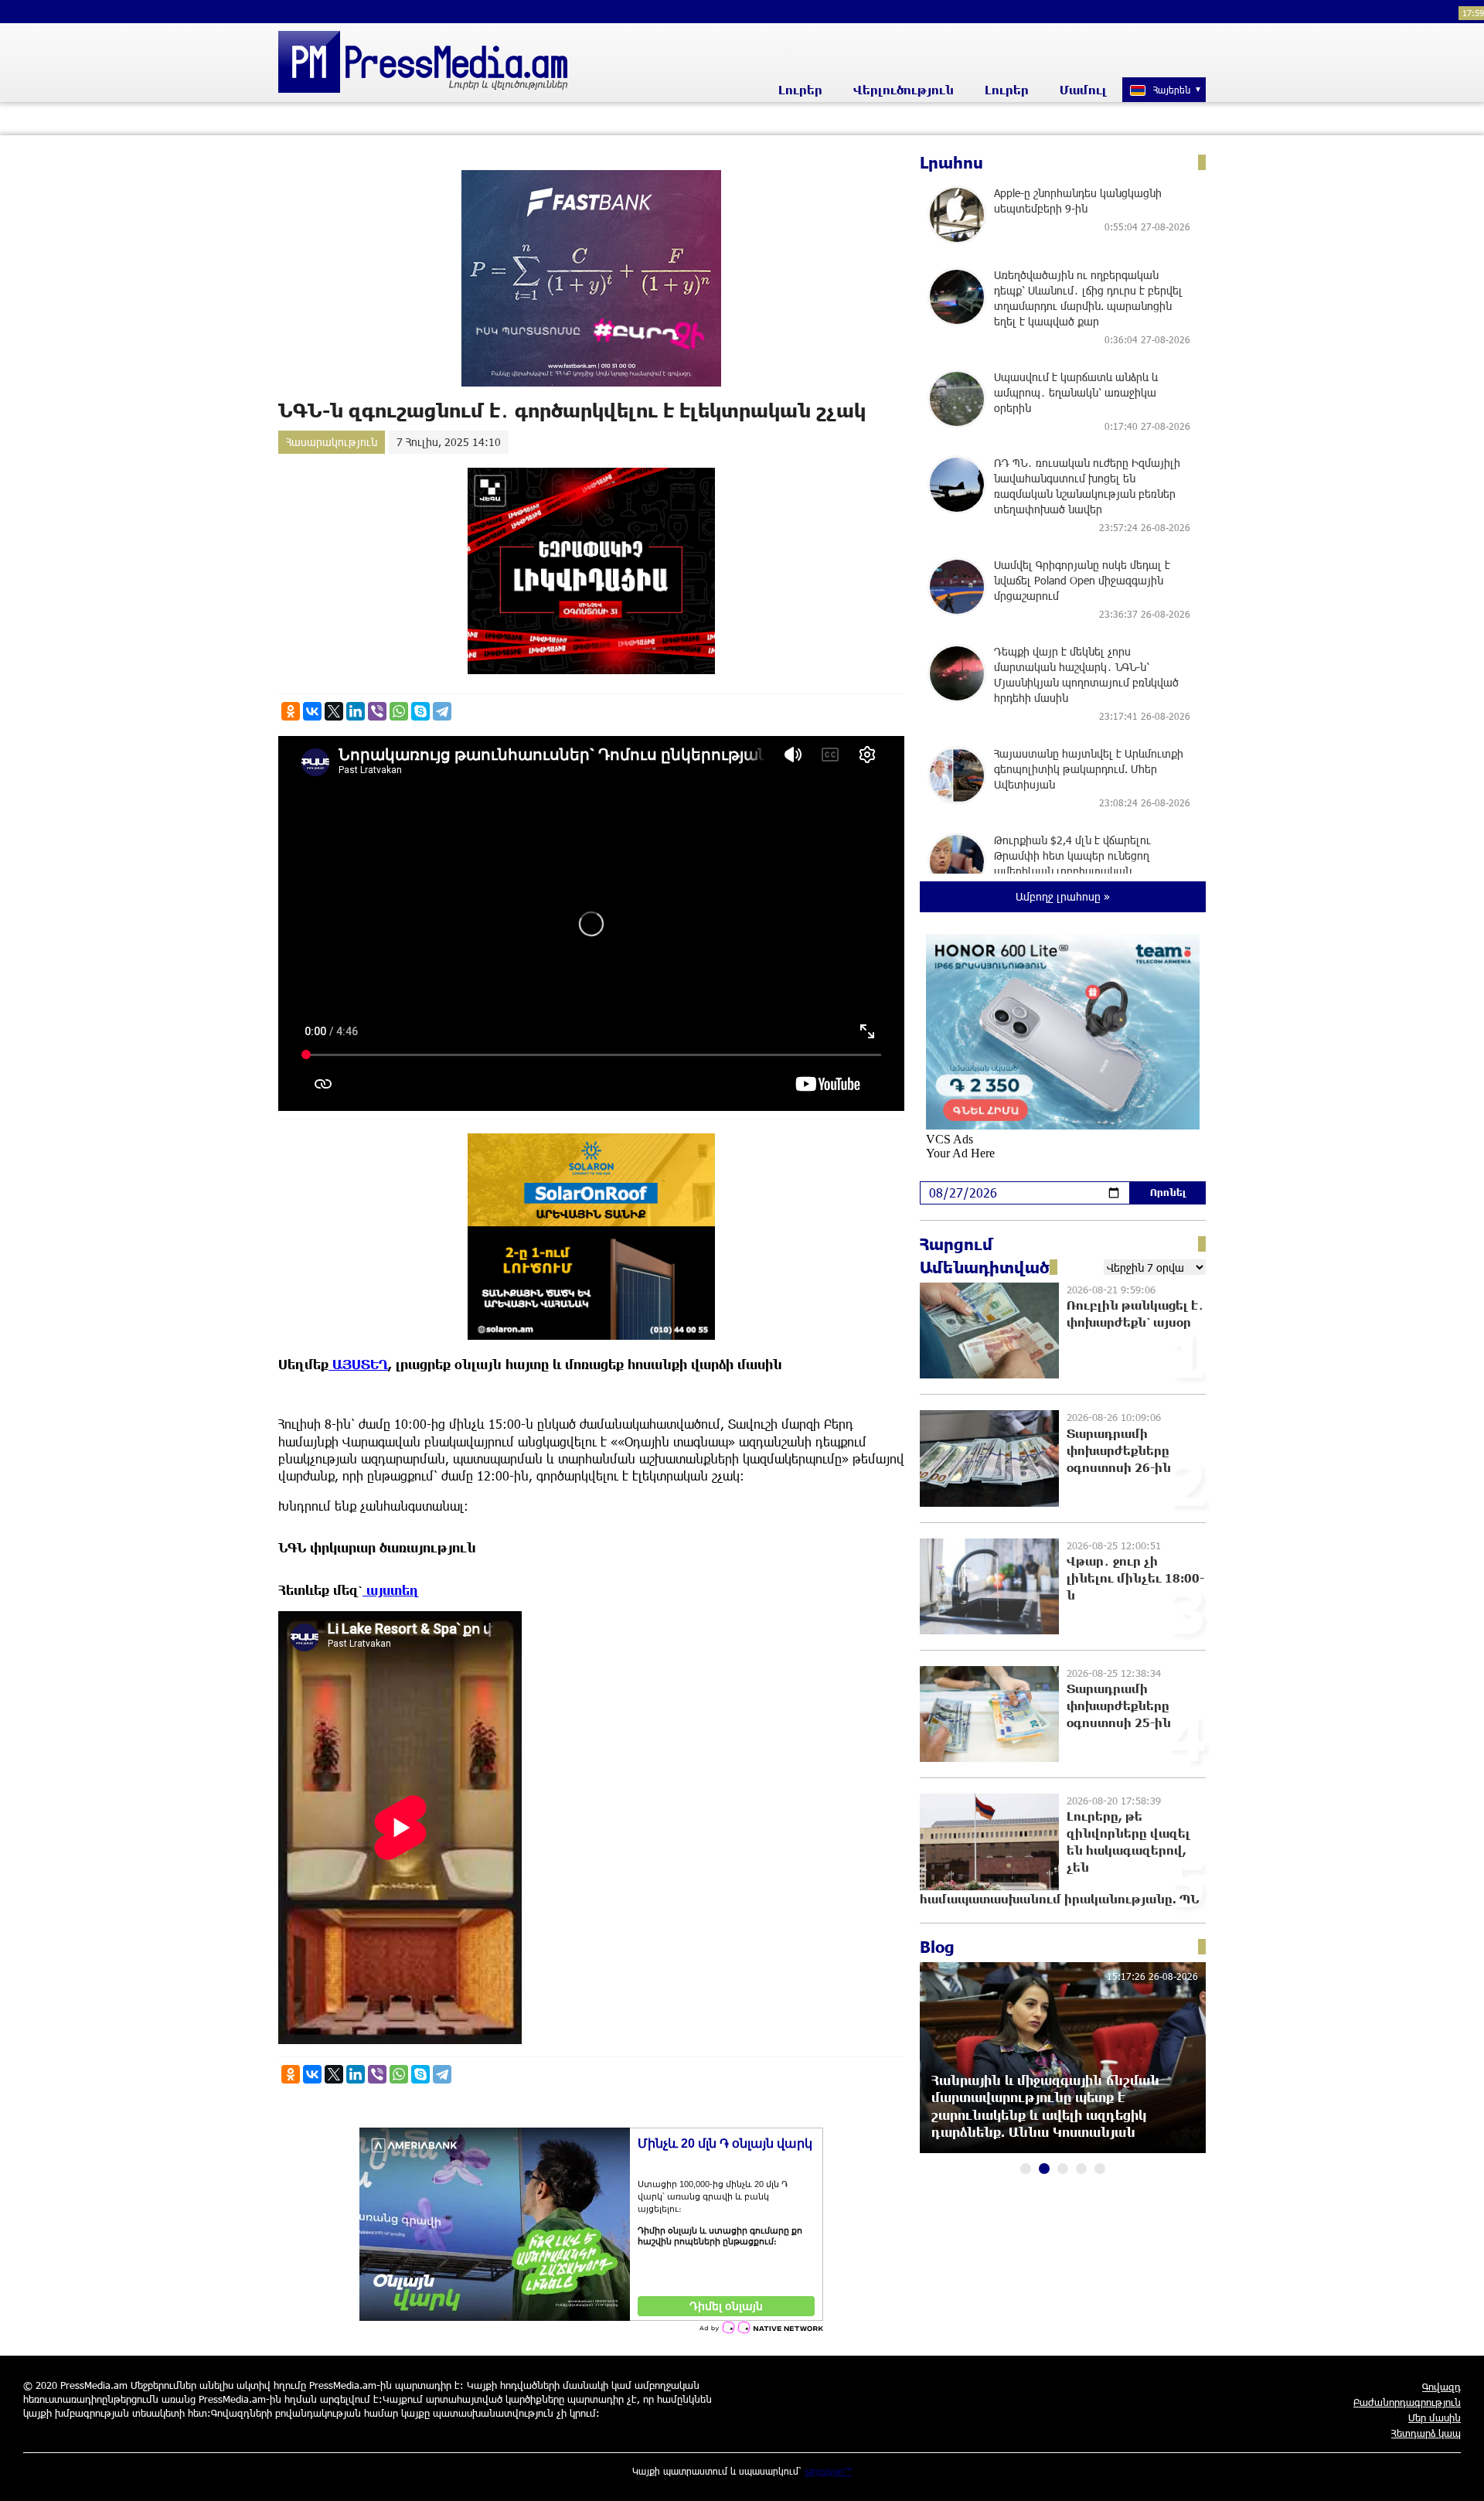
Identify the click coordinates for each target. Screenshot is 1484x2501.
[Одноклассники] (291, 711)
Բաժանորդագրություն (1407, 2402)
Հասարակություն (332, 442)
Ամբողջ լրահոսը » (1063, 896)
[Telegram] (442, 711)
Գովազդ (1441, 2387)
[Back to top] (1457, 2474)
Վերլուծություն (904, 90)
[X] (334, 711)
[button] (1026, 2169)
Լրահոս (951, 162)
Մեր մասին (1435, 2418)
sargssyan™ (829, 2471)
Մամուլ (1083, 90)
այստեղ (391, 1590)
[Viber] (377, 711)
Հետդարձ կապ (1426, 2433)
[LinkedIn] (356, 711)
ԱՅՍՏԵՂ (358, 1364)
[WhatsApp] (399, 711)
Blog (937, 1947)
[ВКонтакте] (312, 711)
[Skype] (420, 711)
